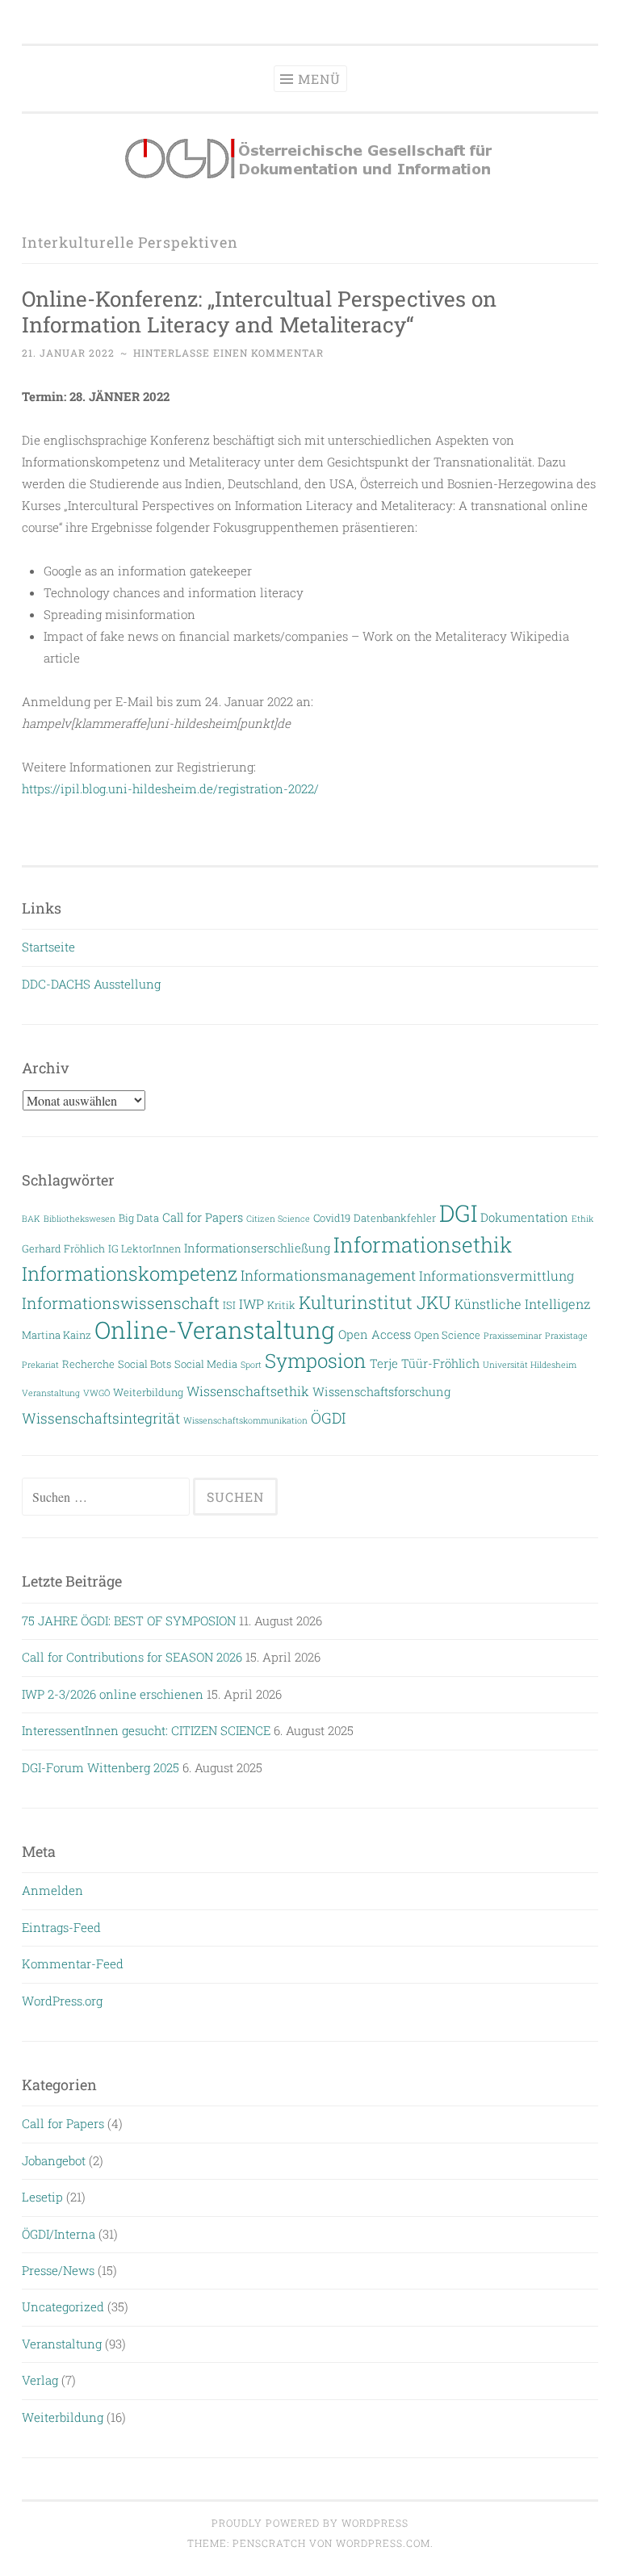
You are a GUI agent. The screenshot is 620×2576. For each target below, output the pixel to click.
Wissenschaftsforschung (381, 1392)
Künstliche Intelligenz (522, 1304)
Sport (251, 1365)
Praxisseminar (513, 1336)
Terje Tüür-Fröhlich (425, 1363)
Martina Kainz (57, 1334)
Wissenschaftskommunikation (245, 1420)
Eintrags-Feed (61, 1927)
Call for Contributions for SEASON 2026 (132, 1657)
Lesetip (42, 2197)
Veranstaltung (51, 1393)
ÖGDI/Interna (59, 2234)
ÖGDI (328, 1418)
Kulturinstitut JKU (375, 1302)
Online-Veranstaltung (215, 1330)
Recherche (88, 1363)
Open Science (447, 1334)
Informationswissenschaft (121, 1303)
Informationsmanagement (328, 1275)
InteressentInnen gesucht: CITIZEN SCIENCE (146, 1730)
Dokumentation (524, 1217)
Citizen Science (278, 1219)
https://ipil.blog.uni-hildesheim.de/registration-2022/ (170, 788)
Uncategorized (63, 2306)
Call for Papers (203, 1217)
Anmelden (52, 1890)
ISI (229, 1305)
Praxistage (566, 1336)
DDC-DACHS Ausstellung (91, 984)
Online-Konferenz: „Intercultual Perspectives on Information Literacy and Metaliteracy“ (259, 311)
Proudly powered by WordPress (310, 2523)
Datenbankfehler (395, 1217)
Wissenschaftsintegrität (101, 1418)
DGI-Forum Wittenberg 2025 (101, 1767)
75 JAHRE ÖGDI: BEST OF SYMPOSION (129, 1620)
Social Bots (145, 1363)
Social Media (206, 1363)
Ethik (582, 1219)
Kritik (281, 1305)
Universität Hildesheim (530, 1365)
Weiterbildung (148, 1392)
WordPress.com (383, 2543)
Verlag (40, 2380)
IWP (251, 1304)
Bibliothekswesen (80, 1219)
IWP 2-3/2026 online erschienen (113, 1694)
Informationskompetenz (130, 1273)
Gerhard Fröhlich (63, 1248)
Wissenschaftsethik (248, 1391)
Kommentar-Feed (73, 1963)
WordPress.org (62, 2001)
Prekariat (40, 1365)
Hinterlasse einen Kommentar (228, 353)
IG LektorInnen (145, 1248)
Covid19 (332, 1217)
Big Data (139, 1217)
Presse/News (58, 2270)
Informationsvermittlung (496, 1275)
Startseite (48, 947)
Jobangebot (54, 2160)
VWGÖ (96, 1393)
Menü (319, 79)
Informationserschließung (257, 1248)
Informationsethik (423, 1244)
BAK (31, 1219)
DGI (458, 1213)
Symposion (316, 1361)
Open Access (375, 1334)
